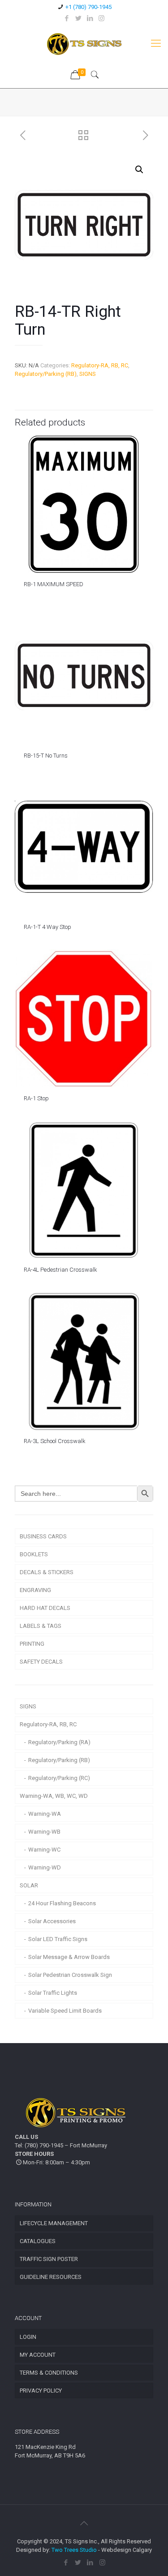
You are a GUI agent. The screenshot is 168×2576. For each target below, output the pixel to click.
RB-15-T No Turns (46, 756)
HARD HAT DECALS (45, 1608)
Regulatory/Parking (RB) (46, 374)
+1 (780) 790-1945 (88, 7)
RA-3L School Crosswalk (55, 1441)
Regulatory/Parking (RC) (59, 1778)
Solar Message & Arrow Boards (69, 1957)
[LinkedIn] (90, 18)
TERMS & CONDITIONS (49, 2373)
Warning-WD (45, 1867)
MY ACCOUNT (38, 2355)
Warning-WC (44, 1850)
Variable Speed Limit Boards (65, 2011)
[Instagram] (101, 18)
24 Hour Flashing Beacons (62, 1903)
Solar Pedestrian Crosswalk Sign (70, 1975)
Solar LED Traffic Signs (58, 1939)
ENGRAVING (35, 1590)
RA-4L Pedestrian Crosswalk (60, 1270)
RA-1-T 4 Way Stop (47, 927)
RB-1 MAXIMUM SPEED (54, 584)
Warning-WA (45, 1814)
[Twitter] (78, 18)
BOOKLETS (34, 1554)
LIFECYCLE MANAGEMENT (54, 2223)
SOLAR (29, 1885)
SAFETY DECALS (41, 1662)
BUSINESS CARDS (43, 1536)
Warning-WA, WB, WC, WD (54, 1796)
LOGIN (28, 2337)
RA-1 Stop (36, 1098)
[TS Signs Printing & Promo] (84, 43)
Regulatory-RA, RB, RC (100, 365)
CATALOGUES (38, 2241)
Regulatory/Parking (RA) (59, 1742)
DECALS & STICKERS (47, 1572)
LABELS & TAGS (41, 1626)
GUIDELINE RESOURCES (51, 2277)
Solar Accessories (52, 1921)
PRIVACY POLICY (41, 2391)
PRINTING (32, 1644)
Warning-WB (44, 1832)
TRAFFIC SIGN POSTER (49, 2259)
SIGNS (88, 374)
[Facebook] (67, 18)
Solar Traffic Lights (53, 1993)
